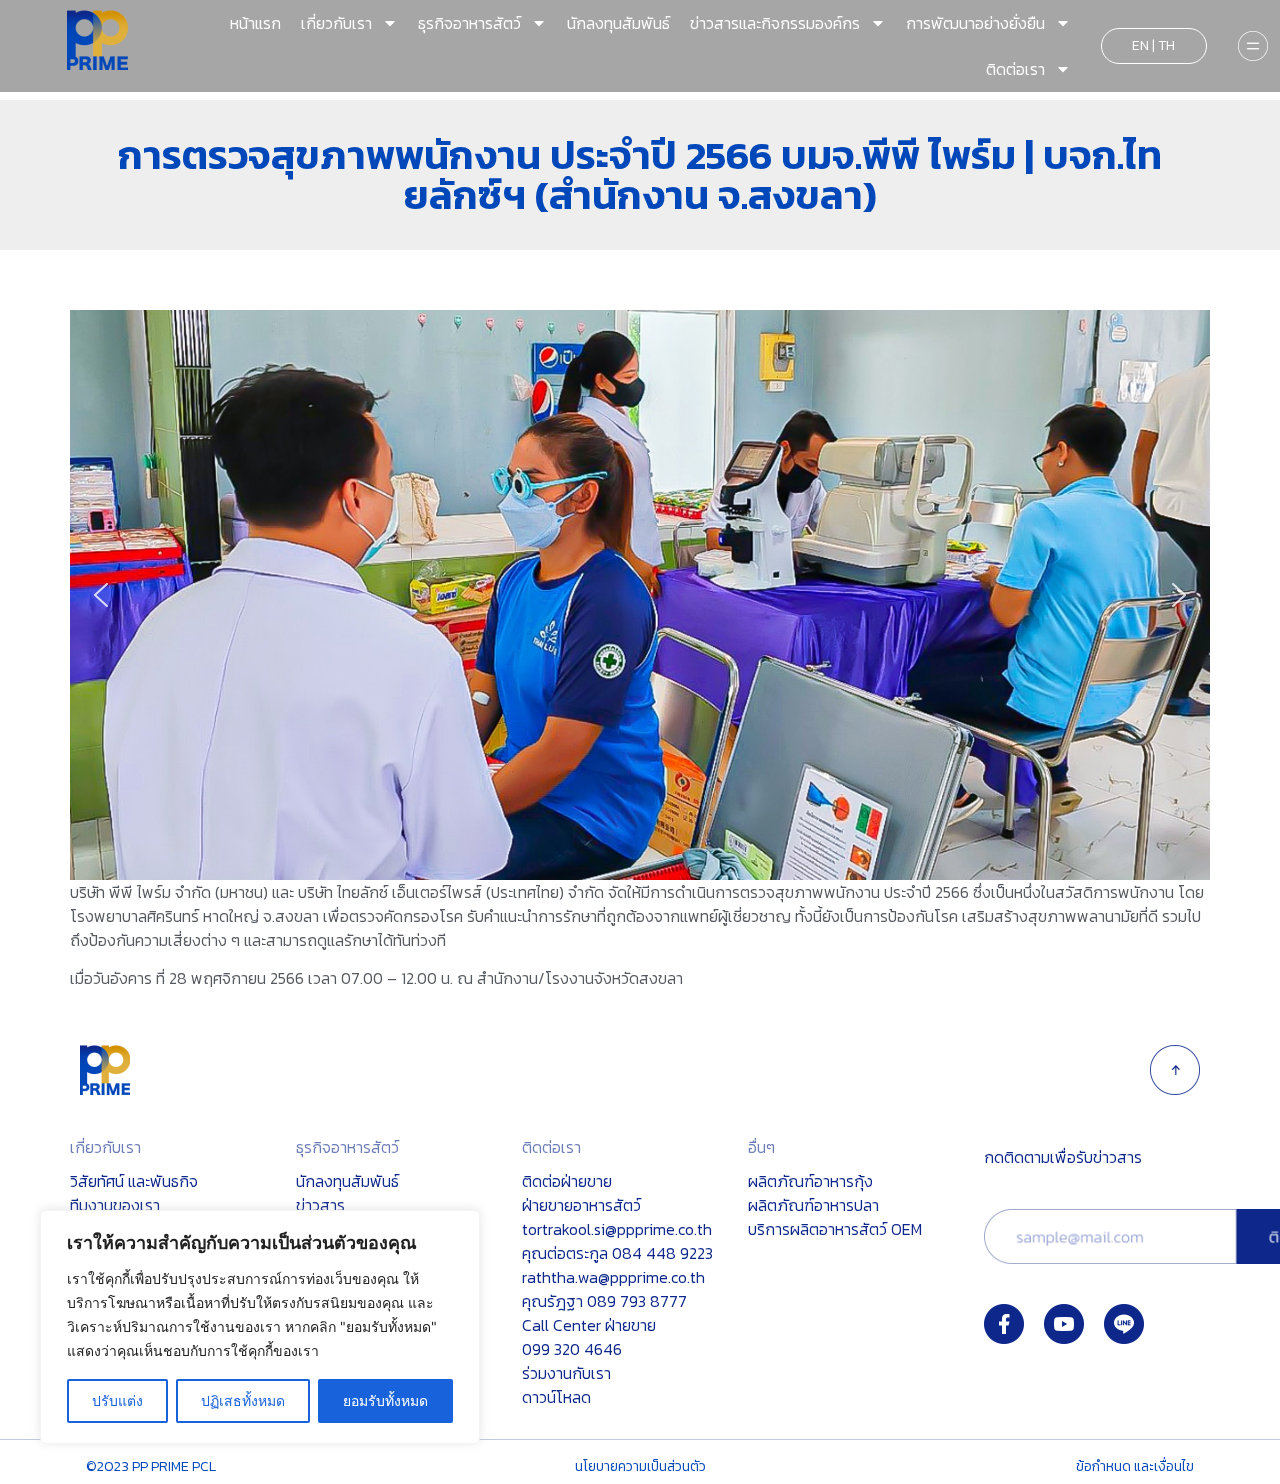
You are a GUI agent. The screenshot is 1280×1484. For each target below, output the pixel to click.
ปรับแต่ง (117, 1400)
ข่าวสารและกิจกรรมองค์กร (775, 23)
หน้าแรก (255, 23)
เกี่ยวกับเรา (336, 23)
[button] (101, 595)
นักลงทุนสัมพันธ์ (618, 23)
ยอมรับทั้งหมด (385, 1400)
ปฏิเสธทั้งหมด (243, 1400)
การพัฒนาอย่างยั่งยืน (975, 23)
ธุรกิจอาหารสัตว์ (469, 23)
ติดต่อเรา (1015, 69)
